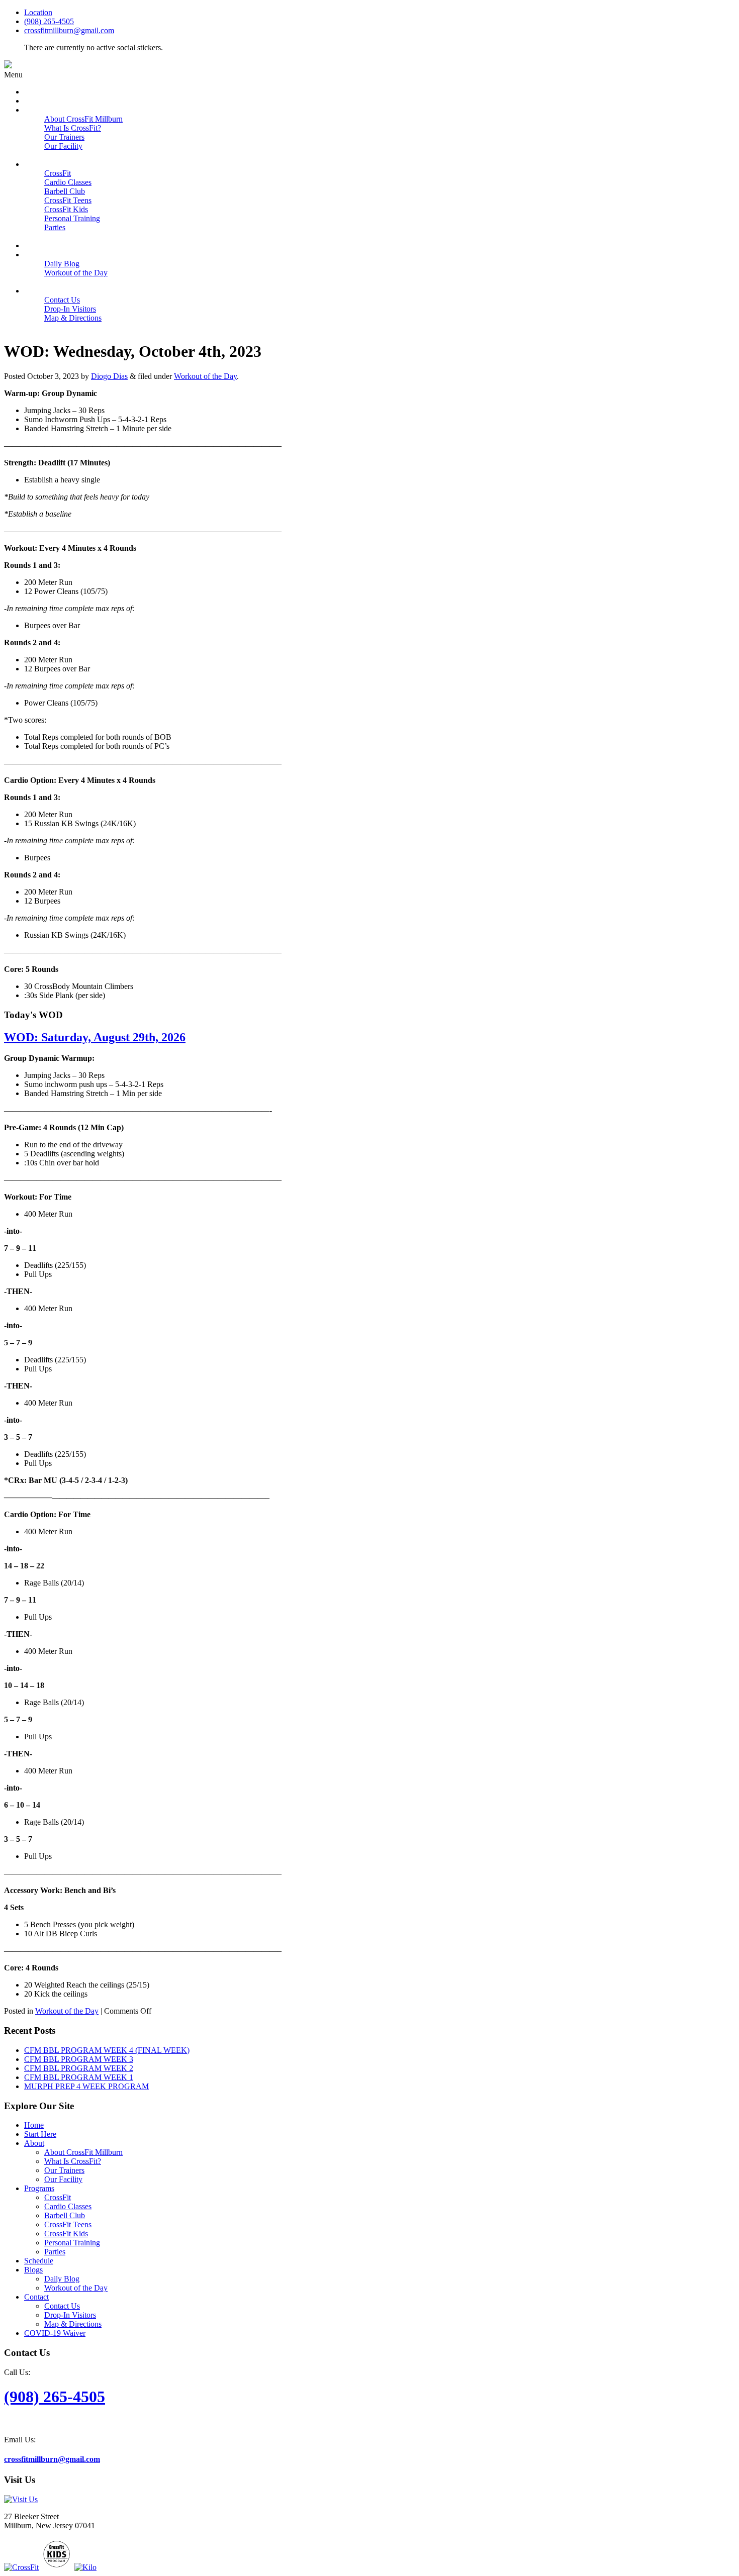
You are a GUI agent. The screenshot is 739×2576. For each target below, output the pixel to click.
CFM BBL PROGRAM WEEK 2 (79, 2068)
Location (38, 12)
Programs (39, 2188)
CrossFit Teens (68, 2224)
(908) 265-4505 (49, 21)
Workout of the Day (205, 376)
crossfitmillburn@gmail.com (69, 30)
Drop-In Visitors (70, 2315)
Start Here (40, 2134)
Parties (55, 2252)
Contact (36, 2297)
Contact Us (62, 2306)
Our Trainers (64, 2170)
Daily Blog (62, 2279)
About (34, 2143)
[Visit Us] (21, 2499)
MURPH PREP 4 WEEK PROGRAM (86, 2086)
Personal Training (72, 2243)
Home (34, 2125)
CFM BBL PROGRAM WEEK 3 (79, 2059)
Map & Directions (73, 2324)
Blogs (33, 2270)
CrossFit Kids (66, 2234)
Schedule (39, 2261)
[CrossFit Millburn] (8, 66)
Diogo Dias (109, 376)
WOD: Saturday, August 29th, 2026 (95, 1037)
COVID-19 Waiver (55, 2333)
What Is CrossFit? (73, 2161)
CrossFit (58, 2197)
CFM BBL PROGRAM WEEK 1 (79, 2077)
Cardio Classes (68, 2206)
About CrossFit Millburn (83, 2152)
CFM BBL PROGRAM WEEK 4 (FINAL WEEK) (107, 2050)
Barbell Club (65, 2215)
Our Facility (63, 2179)
